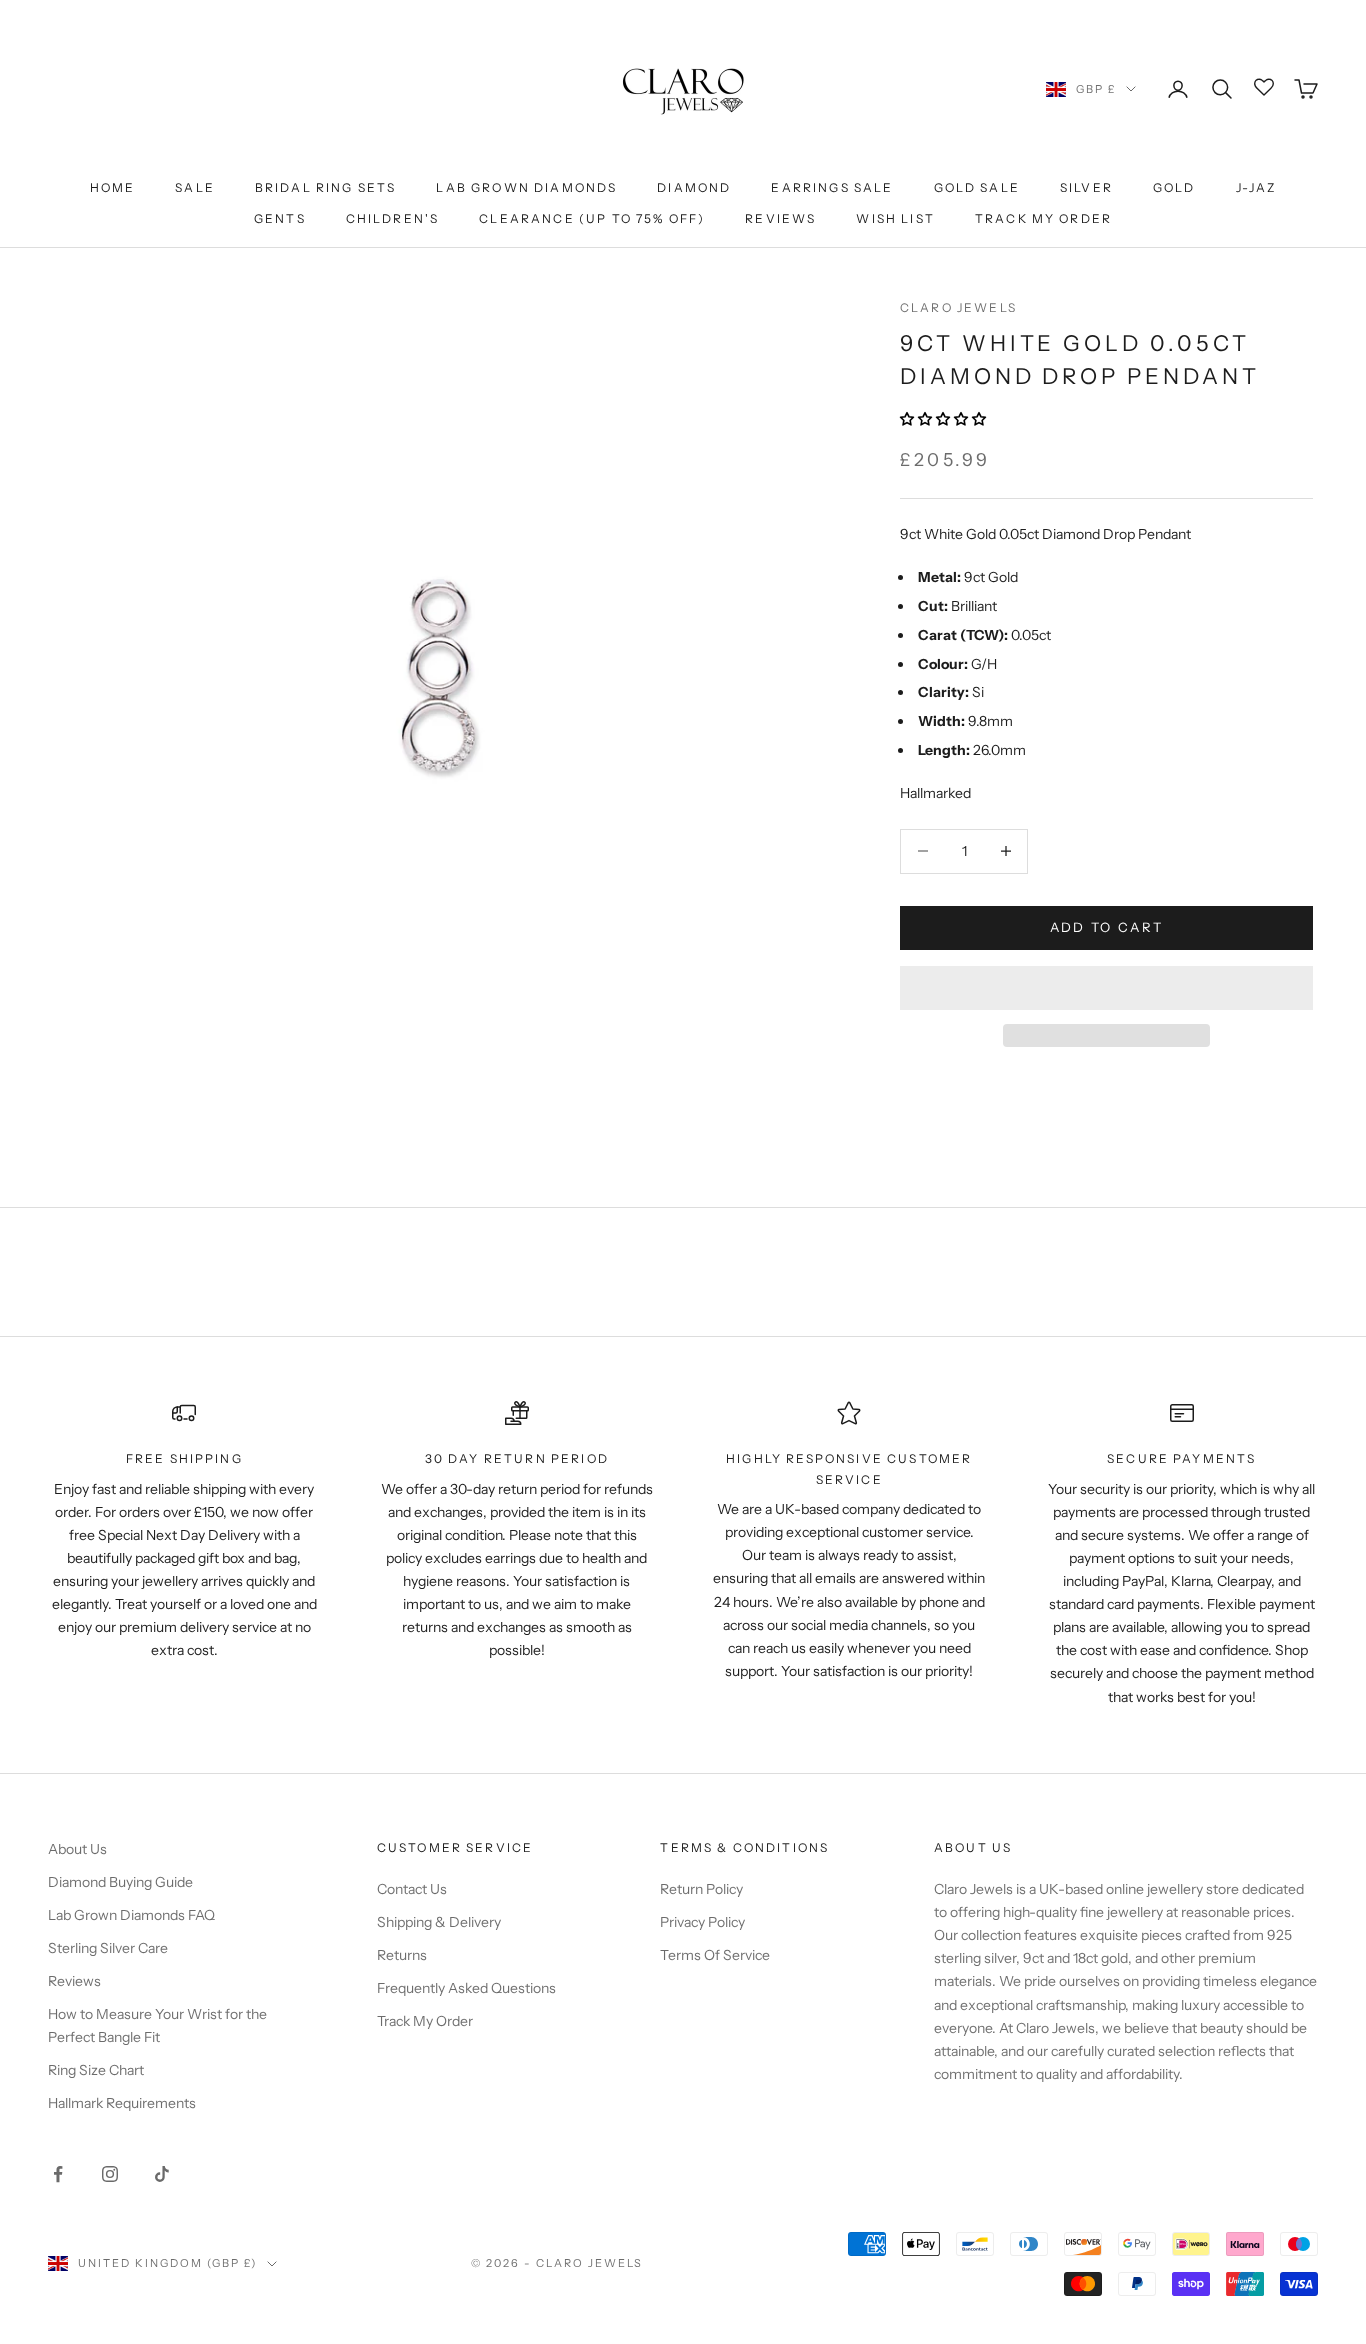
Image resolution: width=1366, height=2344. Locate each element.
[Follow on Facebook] (58, 2174)
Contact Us (412, 1889)
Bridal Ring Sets (326, 187)
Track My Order (1043, 218)
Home (113, 187)
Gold (1174, 187)
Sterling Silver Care (108, 1948)
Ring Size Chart (96, 2070)
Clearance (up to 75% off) (592, 218)
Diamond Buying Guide (120, 1882)
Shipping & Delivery (439, 1922)
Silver (1086, 187)
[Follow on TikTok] (162, 2174)
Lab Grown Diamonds (526, 187)
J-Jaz (1256, 187)
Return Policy (701, 1889)
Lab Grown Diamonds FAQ (131, 1915)
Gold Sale (977, 187)
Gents (280, 218)
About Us (77, 1849)
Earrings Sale (832, 187)
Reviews (780, 218)
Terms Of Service (715, 1955)
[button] (944, 419)
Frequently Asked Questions (466, 1988)
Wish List (895, 218)
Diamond (694, 187)
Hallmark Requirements (122, 2103)
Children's (393, 218)
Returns (402, 1955)
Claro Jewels (958, 307)
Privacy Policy (702, 1922)
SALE (195, 187)
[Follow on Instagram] (110, 2174)
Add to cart (1107, 927)
